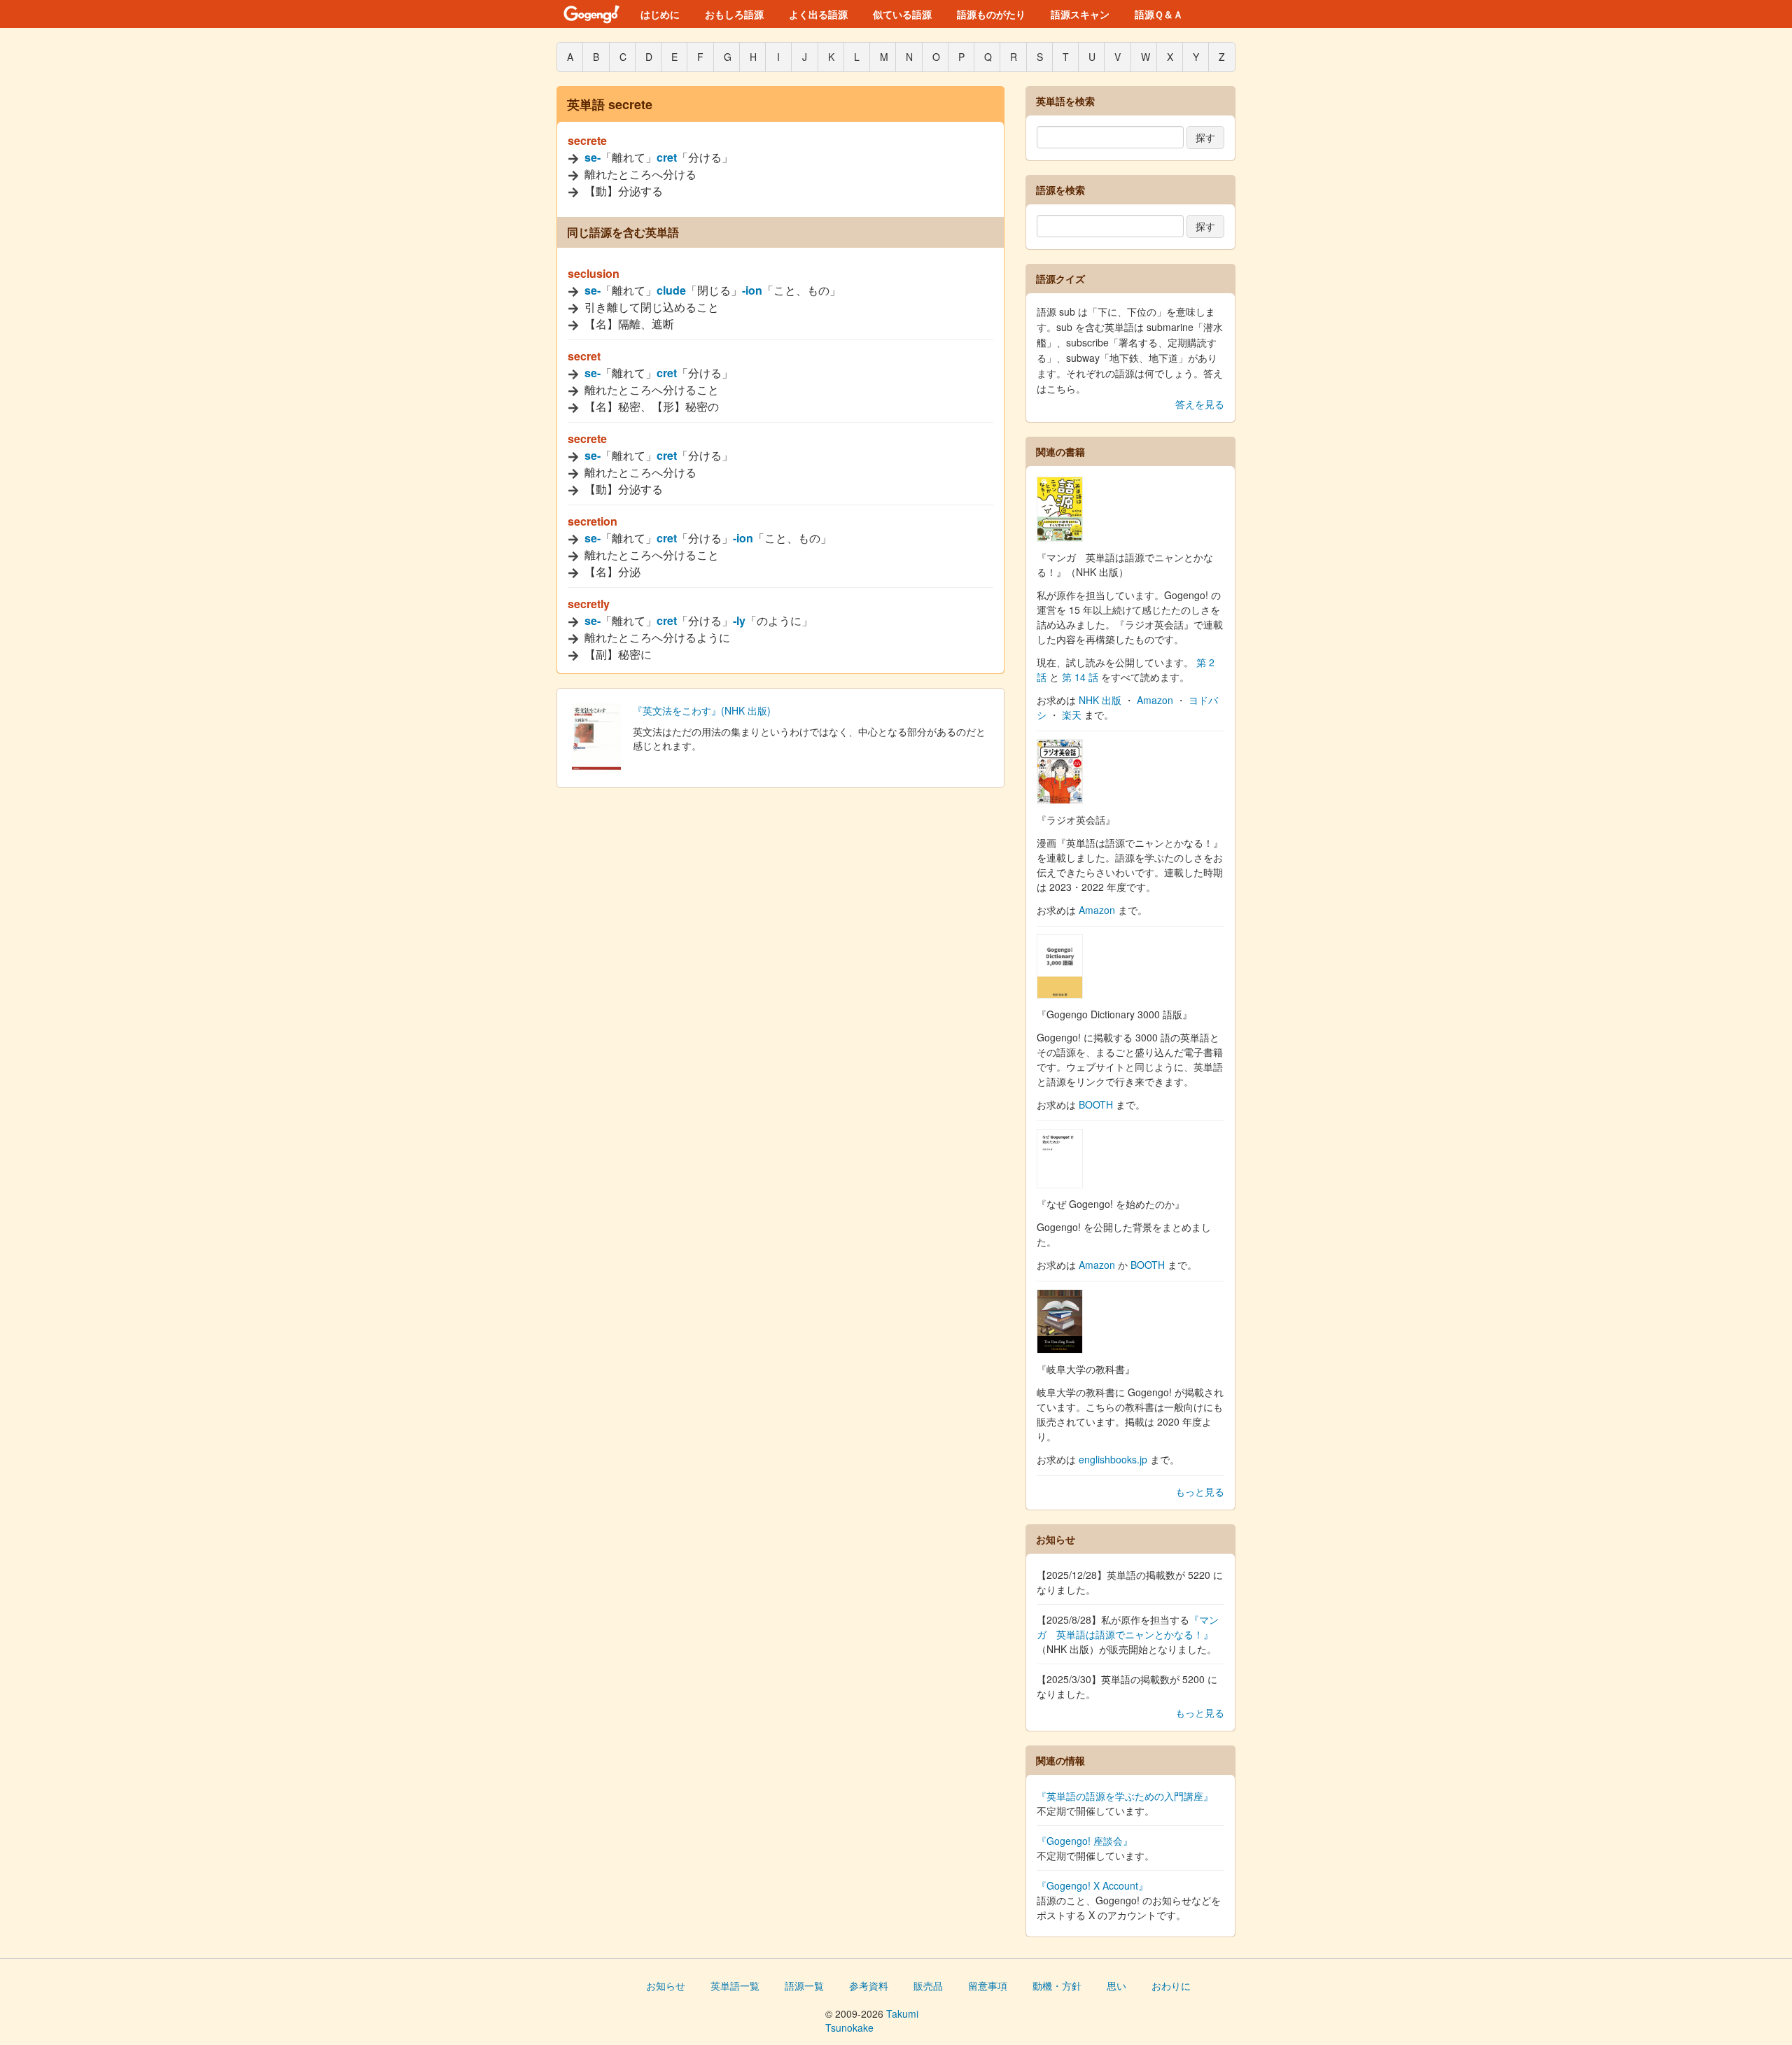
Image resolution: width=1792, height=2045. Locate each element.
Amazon (1155, 700)
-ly (739, 620)
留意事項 (988, 1986)
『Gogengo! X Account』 (1092, 1885)
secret (584, 356)
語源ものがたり (991, 14)
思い (1116, 1986)
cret (667, 157)
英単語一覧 (735, 1986)
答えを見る (1200, 404)
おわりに (1171, 1986)
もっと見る (1200, 1491)
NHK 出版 (1100, 700)
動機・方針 (1057, 1986)
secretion (593, 521)
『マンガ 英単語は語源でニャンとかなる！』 (1128, 1627)
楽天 (1072, 715)
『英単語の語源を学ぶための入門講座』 (1125, 1796)
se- (593, 157)
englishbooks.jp (1113, 1459)
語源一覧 (804, 1986)
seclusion (594, 273)
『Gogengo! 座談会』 (1085, 1841)
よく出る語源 (818, 14)
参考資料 (869, 1986)
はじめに (660, 14)
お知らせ (666, 1986)
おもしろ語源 (734, 14)
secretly (589, 604)
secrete (587, 140)
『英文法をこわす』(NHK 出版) (702, 710)
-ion (752, 290)
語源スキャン (1080, 14)
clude (671, 290)
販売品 (928, 1986)
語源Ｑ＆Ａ (1159, 14)
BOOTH (1096, 1104)
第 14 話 (1080, 677)
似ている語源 (902, 14)
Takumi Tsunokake (872, 2021)
